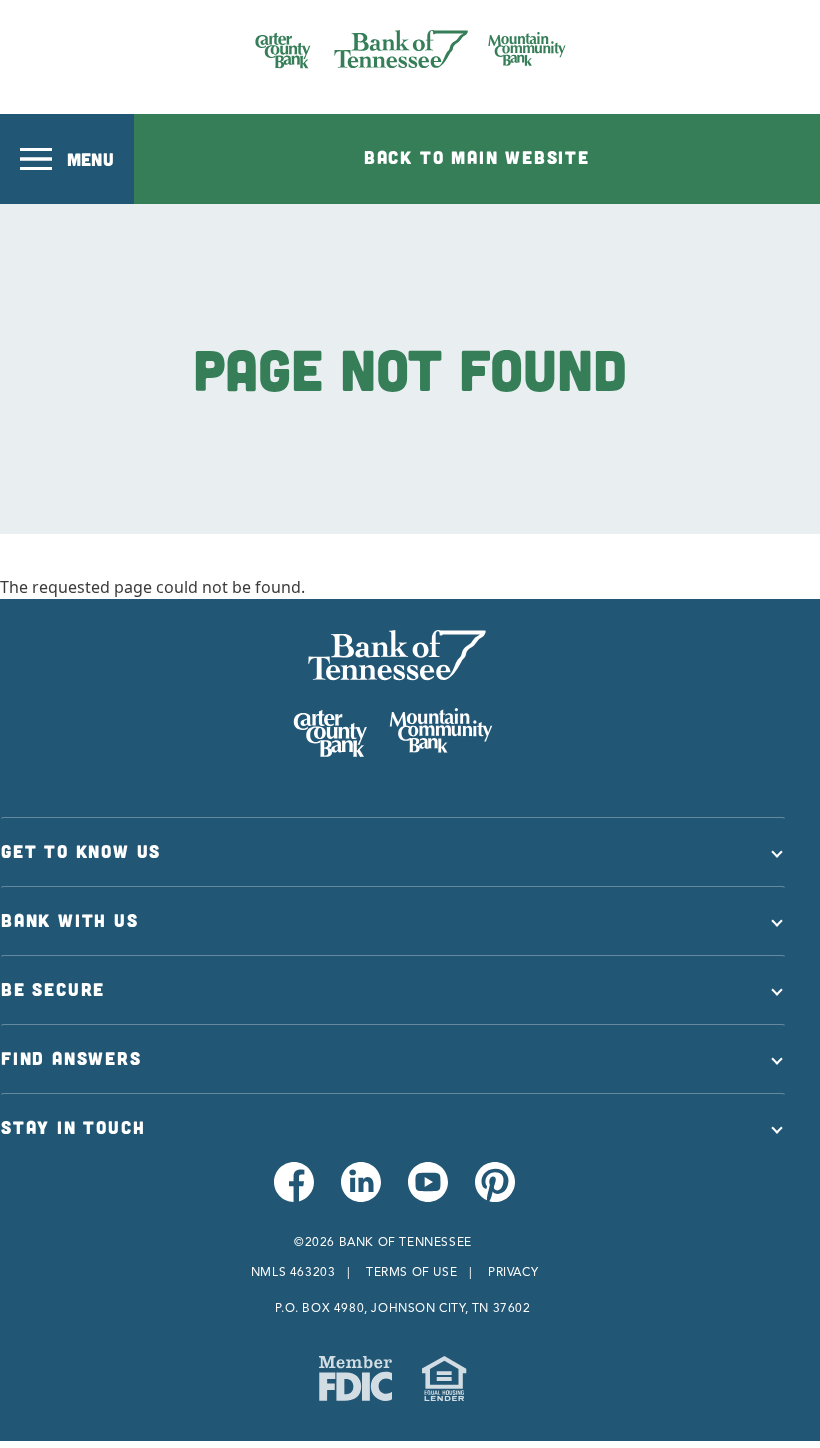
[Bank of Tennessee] (410, 49)
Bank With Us (70, 920)
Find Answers (71, 1058)
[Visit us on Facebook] (292, 1193)
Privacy (513, 1271)
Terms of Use (411, 1271)
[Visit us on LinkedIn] (359, 1193)
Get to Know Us (81, 851)
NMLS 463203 (293, 1271)
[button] (67, 159)
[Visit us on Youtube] (426, 1193)
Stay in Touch (73, 1127)
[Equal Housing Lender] (444, 1378)
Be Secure (53, 989)
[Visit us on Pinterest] (493, 1193)
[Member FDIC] (355, 1378)
